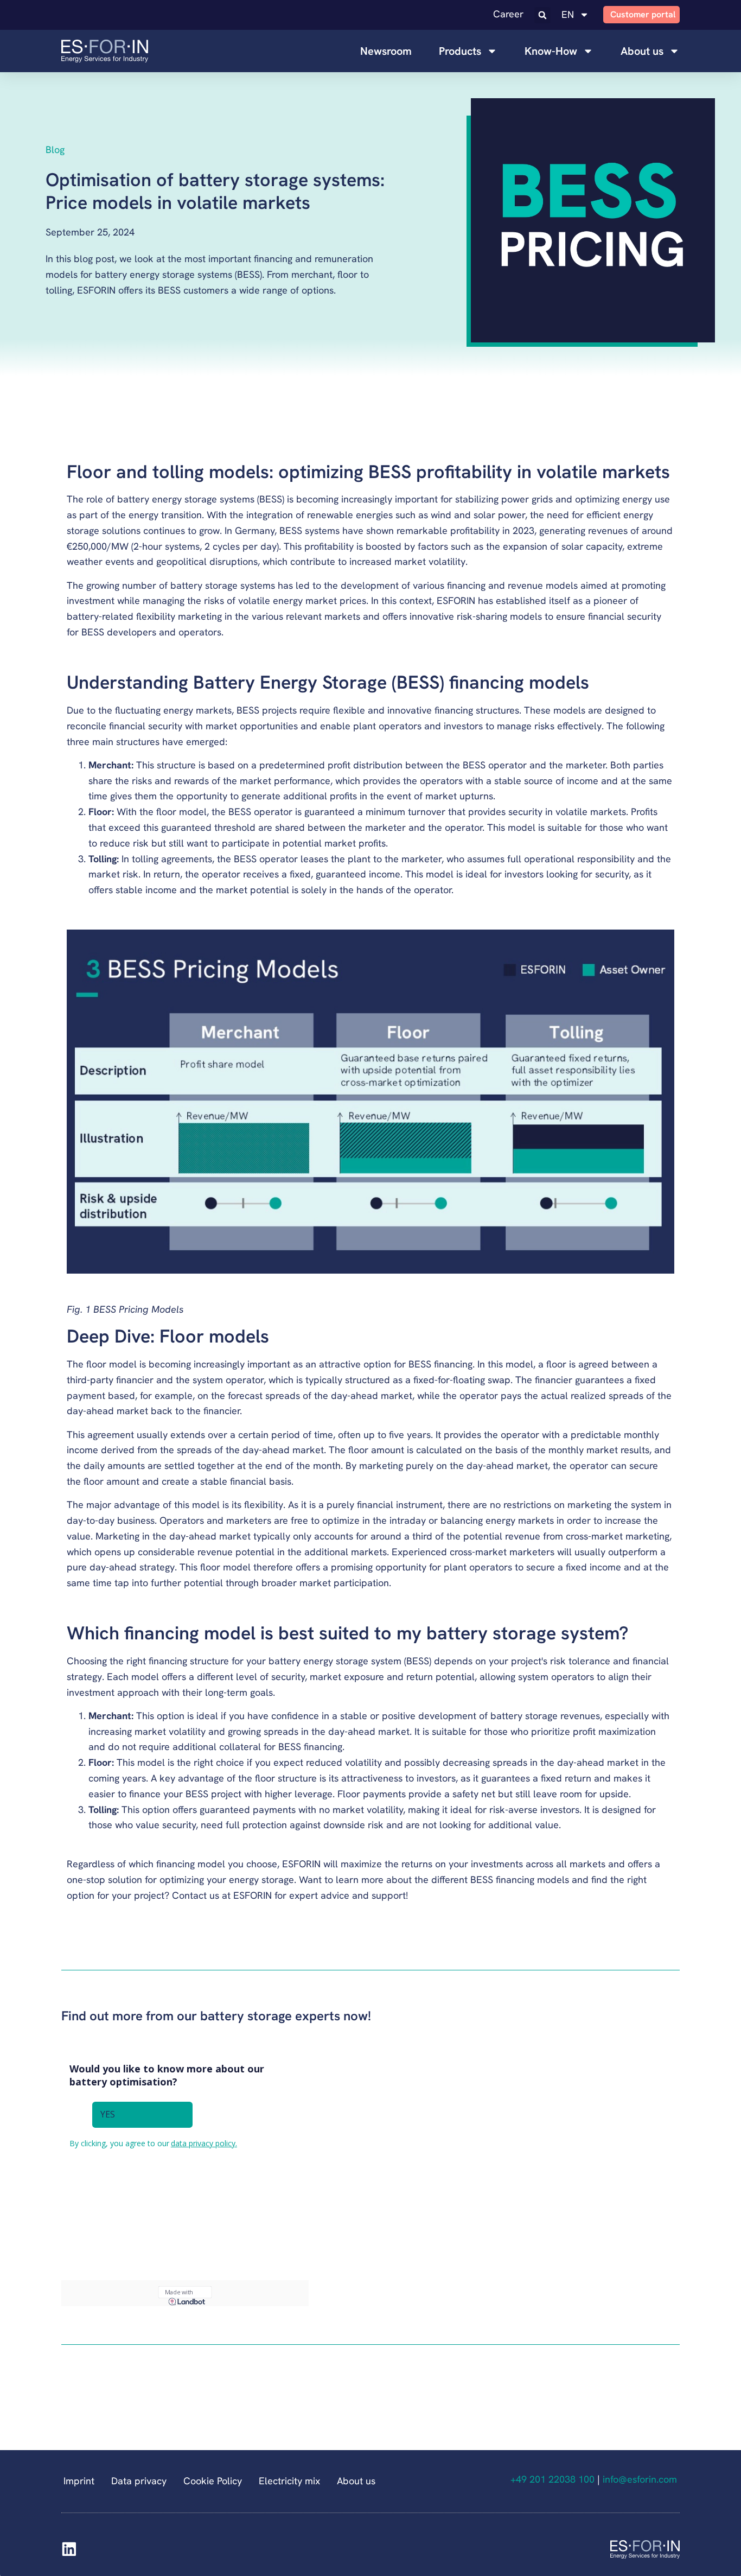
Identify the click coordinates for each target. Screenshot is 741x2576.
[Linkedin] (69, 2549)
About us (642, 51)
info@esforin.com (641, 2479)
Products (460, 51)
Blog (55, 150)
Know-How (551, 51)
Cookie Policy (213, 2481)
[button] (542, 15)
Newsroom (386, 51)
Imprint (79, 2481)
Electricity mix (289, 2481)
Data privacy (139, 2481)
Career (508, 14)
